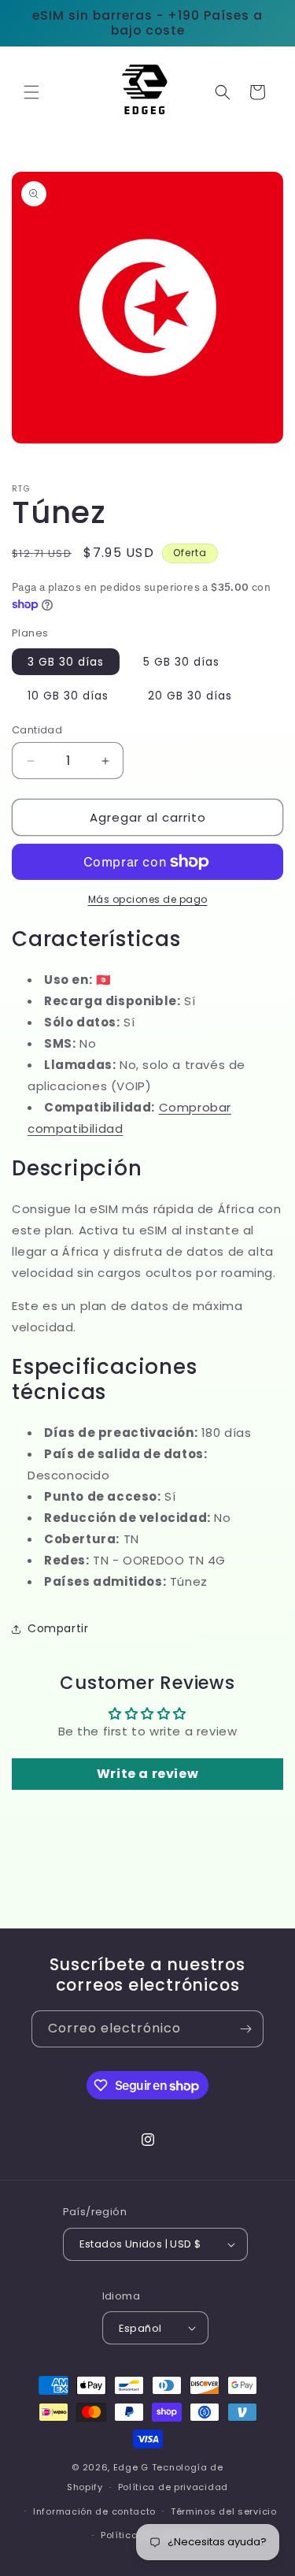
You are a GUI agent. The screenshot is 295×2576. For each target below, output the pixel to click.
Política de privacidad (173, 2487)
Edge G (131, 2467)
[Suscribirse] (245, 2029)
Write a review (147, 1774)
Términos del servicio (224, 2511)
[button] (31, 92)
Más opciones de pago (148, 899)
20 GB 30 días (190, 696)
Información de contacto (94, 2511)
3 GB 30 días (66, 662)
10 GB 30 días (68, 696)
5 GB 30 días (181, 662)
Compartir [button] (58, 1628)
